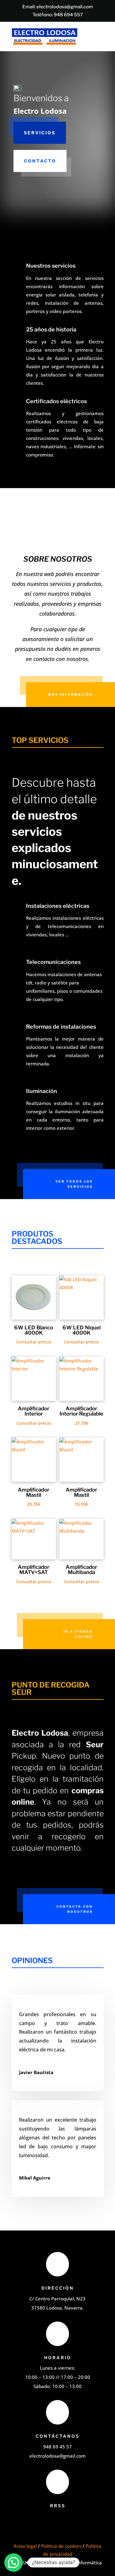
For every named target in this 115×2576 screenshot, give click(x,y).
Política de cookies (61, 2546)
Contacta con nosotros (75, 1909)
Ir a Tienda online (78, 1634)
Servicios (40, 133)
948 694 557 (68, 15)
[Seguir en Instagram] (62, 2520)
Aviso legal (25, 2546)
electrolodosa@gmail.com (65, 7)
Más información (71, 694)
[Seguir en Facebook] (50, 2520)
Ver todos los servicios (74, 1184)
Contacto (40, 161)
